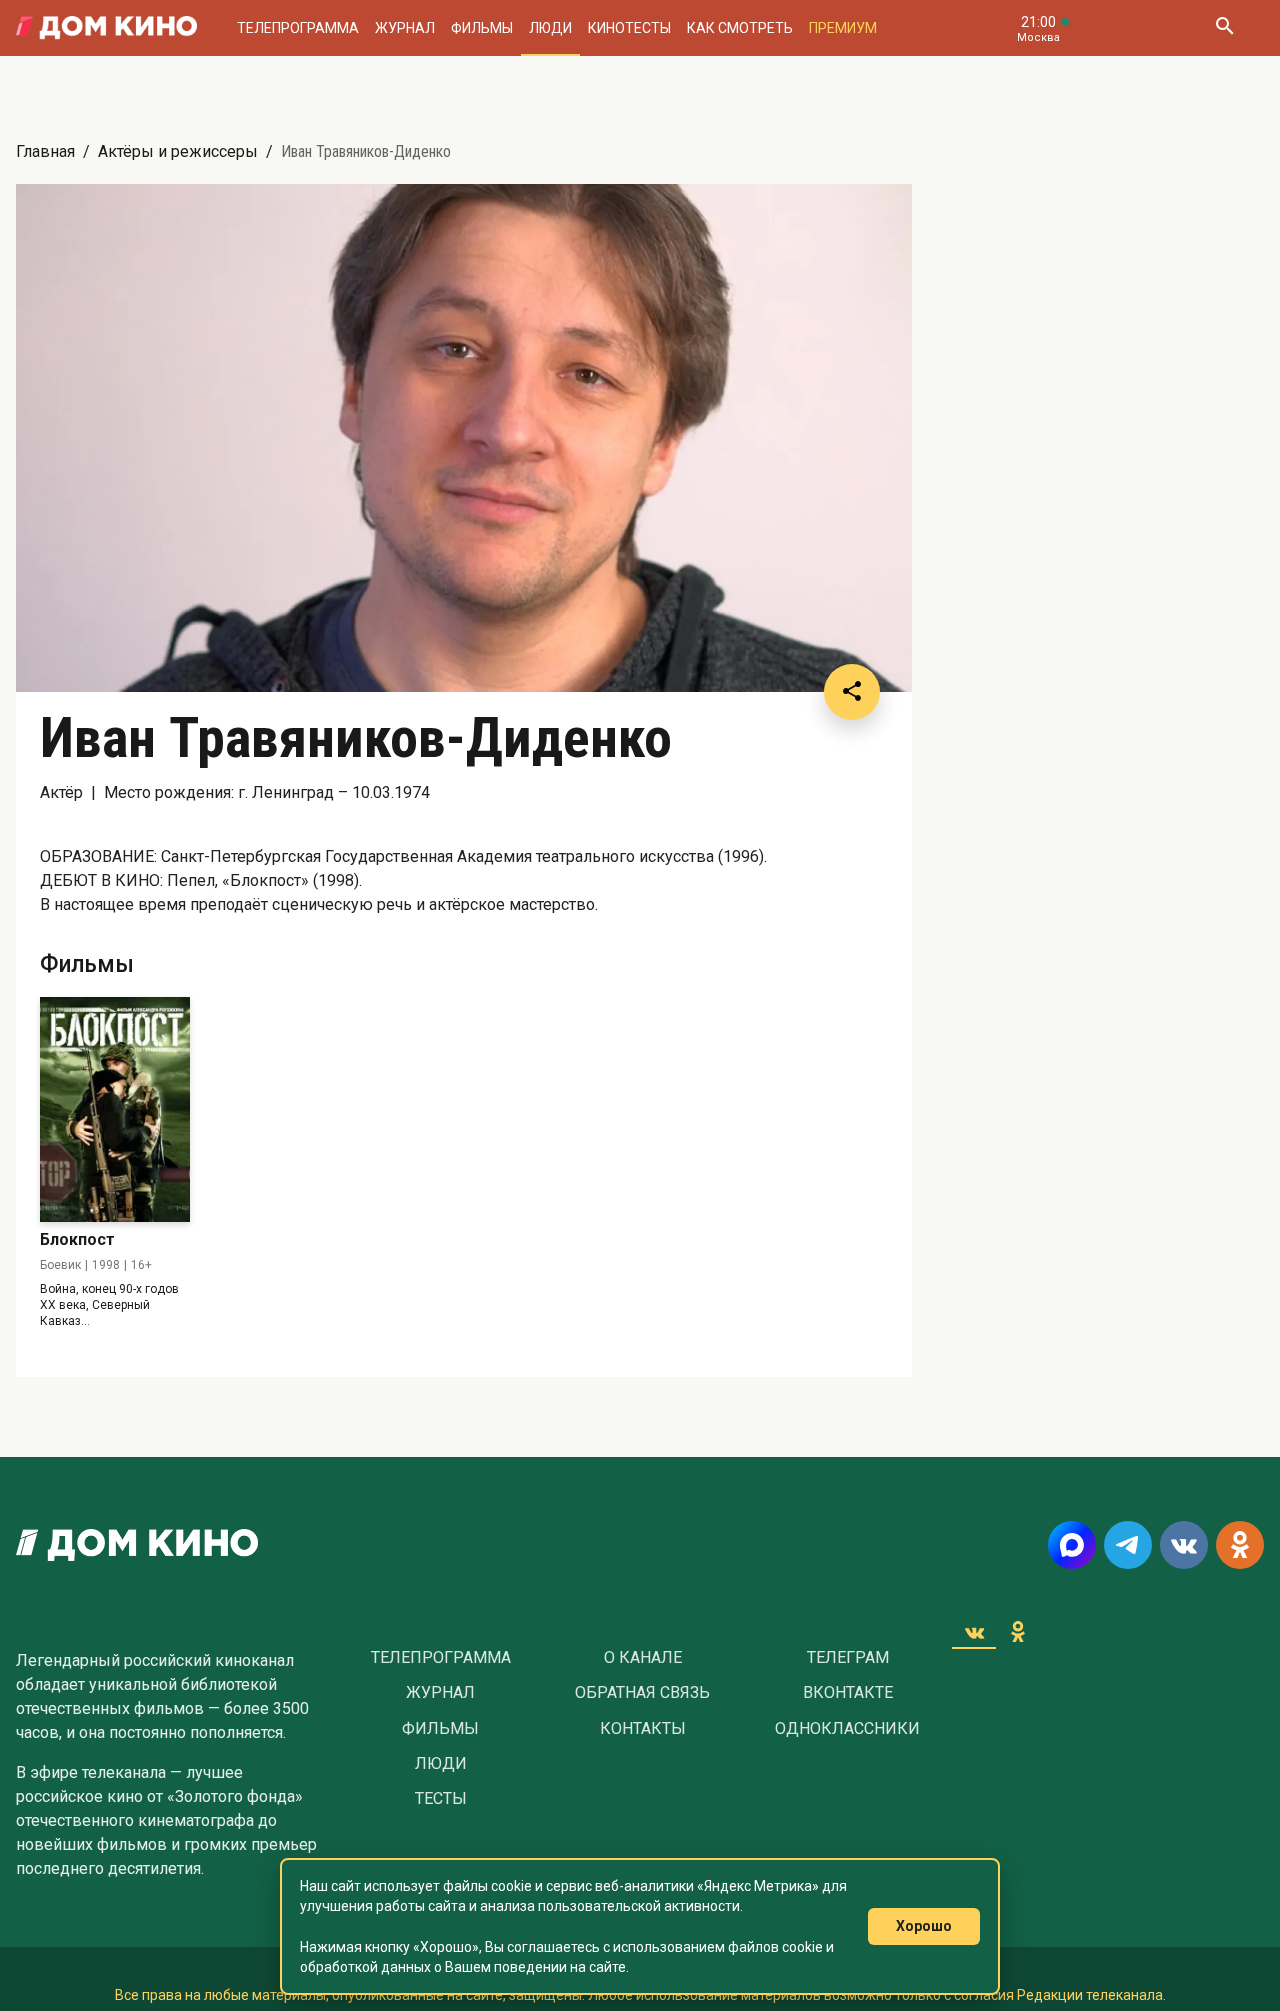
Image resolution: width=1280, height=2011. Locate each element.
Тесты (441, 1799)
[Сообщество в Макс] (1072, 1545)
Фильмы (482, 28)
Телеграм (848, 1658)
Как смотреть (740, 28)
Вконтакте (848, 1693)
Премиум (843, 28)
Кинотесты (629, 28)
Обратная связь (642, 1693)
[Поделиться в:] (852, 692)
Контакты (643, 1729)
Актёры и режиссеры (178, 151)
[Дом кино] (106, 28)
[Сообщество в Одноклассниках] (1240, 1545)
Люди (550, 28)
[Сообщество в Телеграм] (1128, 1545)
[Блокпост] (115, 1109)
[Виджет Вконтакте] (974, 1632)
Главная (45, 151)
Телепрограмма (298, 28)
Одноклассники (847, 1729)
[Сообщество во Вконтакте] (1184, 1545)
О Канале (643, 1658)
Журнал (405, 28)
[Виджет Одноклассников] (1018, 1632)
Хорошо (924, 1926)
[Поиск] (1224, 28)
